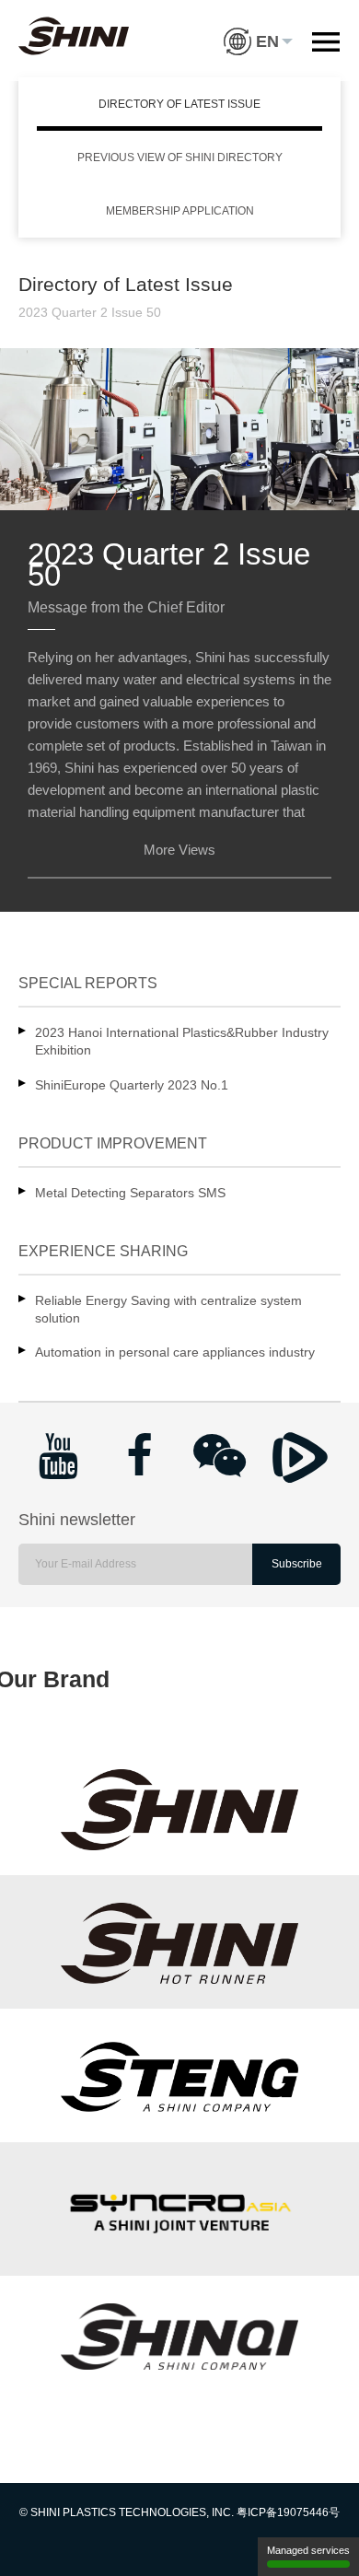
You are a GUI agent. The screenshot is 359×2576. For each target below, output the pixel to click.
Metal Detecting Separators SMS (130, 1193)
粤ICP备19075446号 (288, 2512)
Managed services (308, 2550)
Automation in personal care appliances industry (175, 1352)
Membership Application (180, 211)
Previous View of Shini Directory (180, 157)
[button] (258, 28)
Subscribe (297, 1564)
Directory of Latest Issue (179, 104)
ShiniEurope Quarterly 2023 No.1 (132, 1085)
